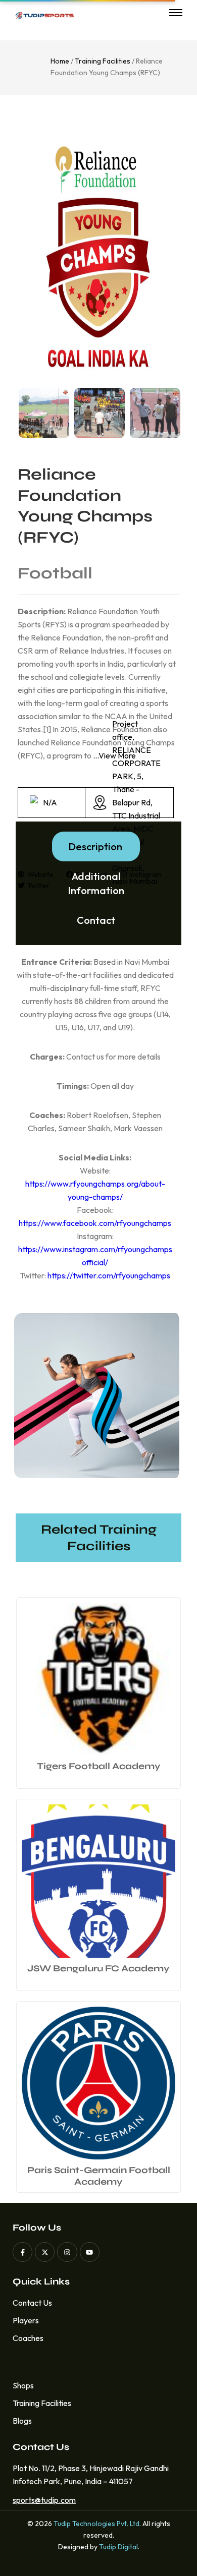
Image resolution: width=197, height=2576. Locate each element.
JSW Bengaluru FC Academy (98, 1968)
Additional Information (96, 883)
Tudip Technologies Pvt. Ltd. (97, 2524)
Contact (96, 920)
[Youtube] (90, 2252)
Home (60, 61)
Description (95, 846)
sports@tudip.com (41, 2500)
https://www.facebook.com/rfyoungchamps (95, 1223)
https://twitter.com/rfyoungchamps (109, 1275)
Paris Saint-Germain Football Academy (99, 2176)
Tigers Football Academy (99, 1766)
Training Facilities (103, 61)
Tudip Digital (118, 2547)
